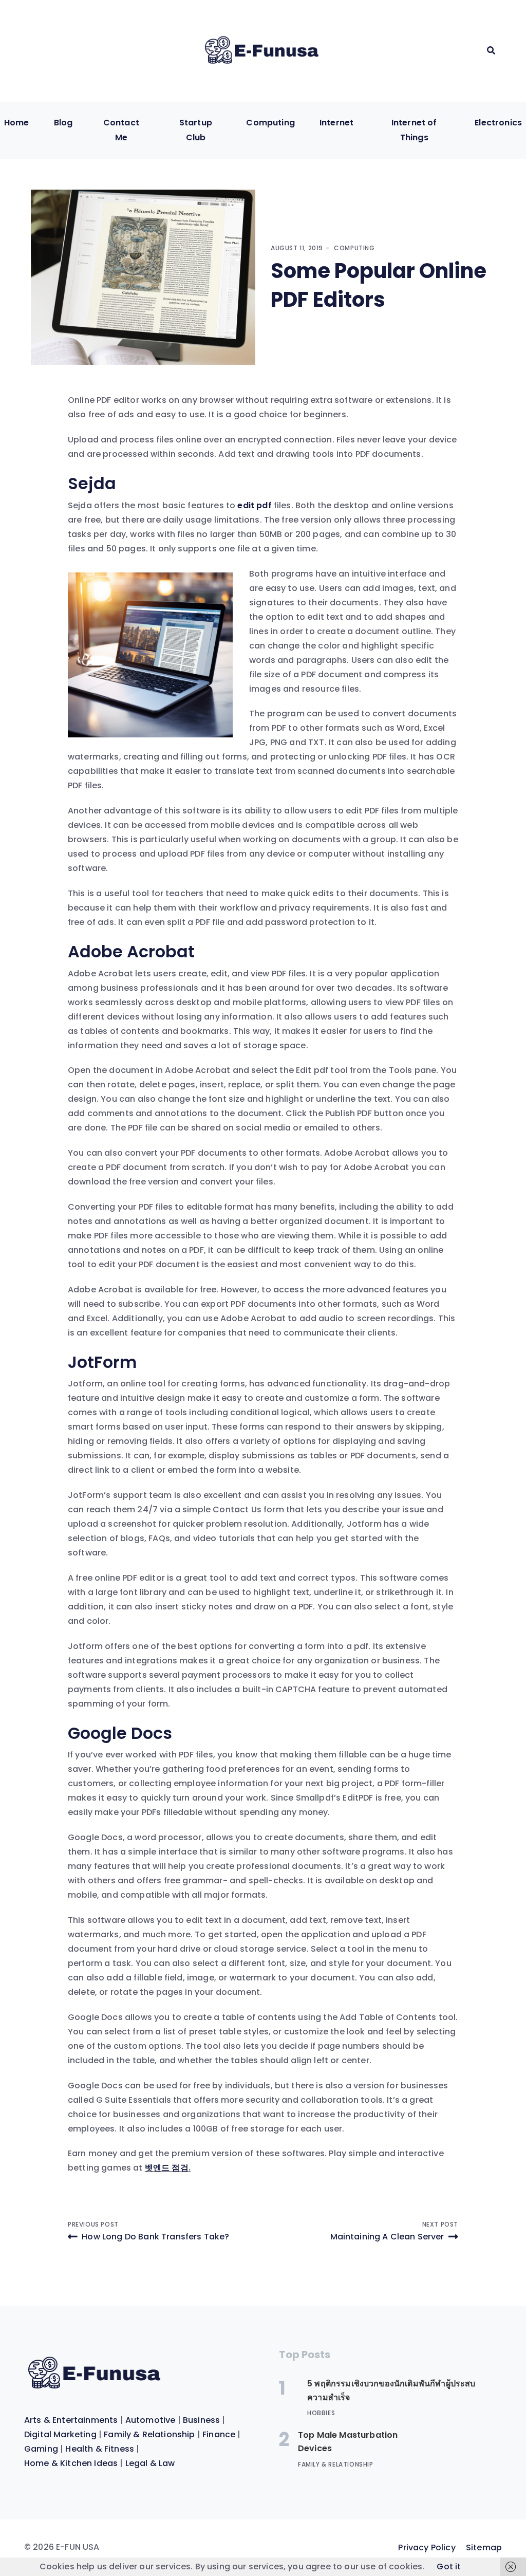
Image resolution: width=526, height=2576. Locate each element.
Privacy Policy (427, 2547)
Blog (63, 123)
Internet (336, 123)
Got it (449, 2566)
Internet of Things (414, 130)
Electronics (498, 123)
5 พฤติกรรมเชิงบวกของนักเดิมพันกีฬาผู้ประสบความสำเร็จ (391, 2390)
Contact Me (121, 130)
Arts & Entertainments (71, 2420)
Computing (270, 123)
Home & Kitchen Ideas (71, 2463)
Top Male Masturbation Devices (348, 2442)
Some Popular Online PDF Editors (379, 285)
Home (17, 123)
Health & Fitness (100, 2449)
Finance (219, 2434)
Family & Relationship (149, 2434)
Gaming (41, 2449)
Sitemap (484, 2547)
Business (201, 2420)
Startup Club (196, 130)
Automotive (151, 2420)
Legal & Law (150, 2463)
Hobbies (321, 2413)
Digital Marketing (60, 2434)
